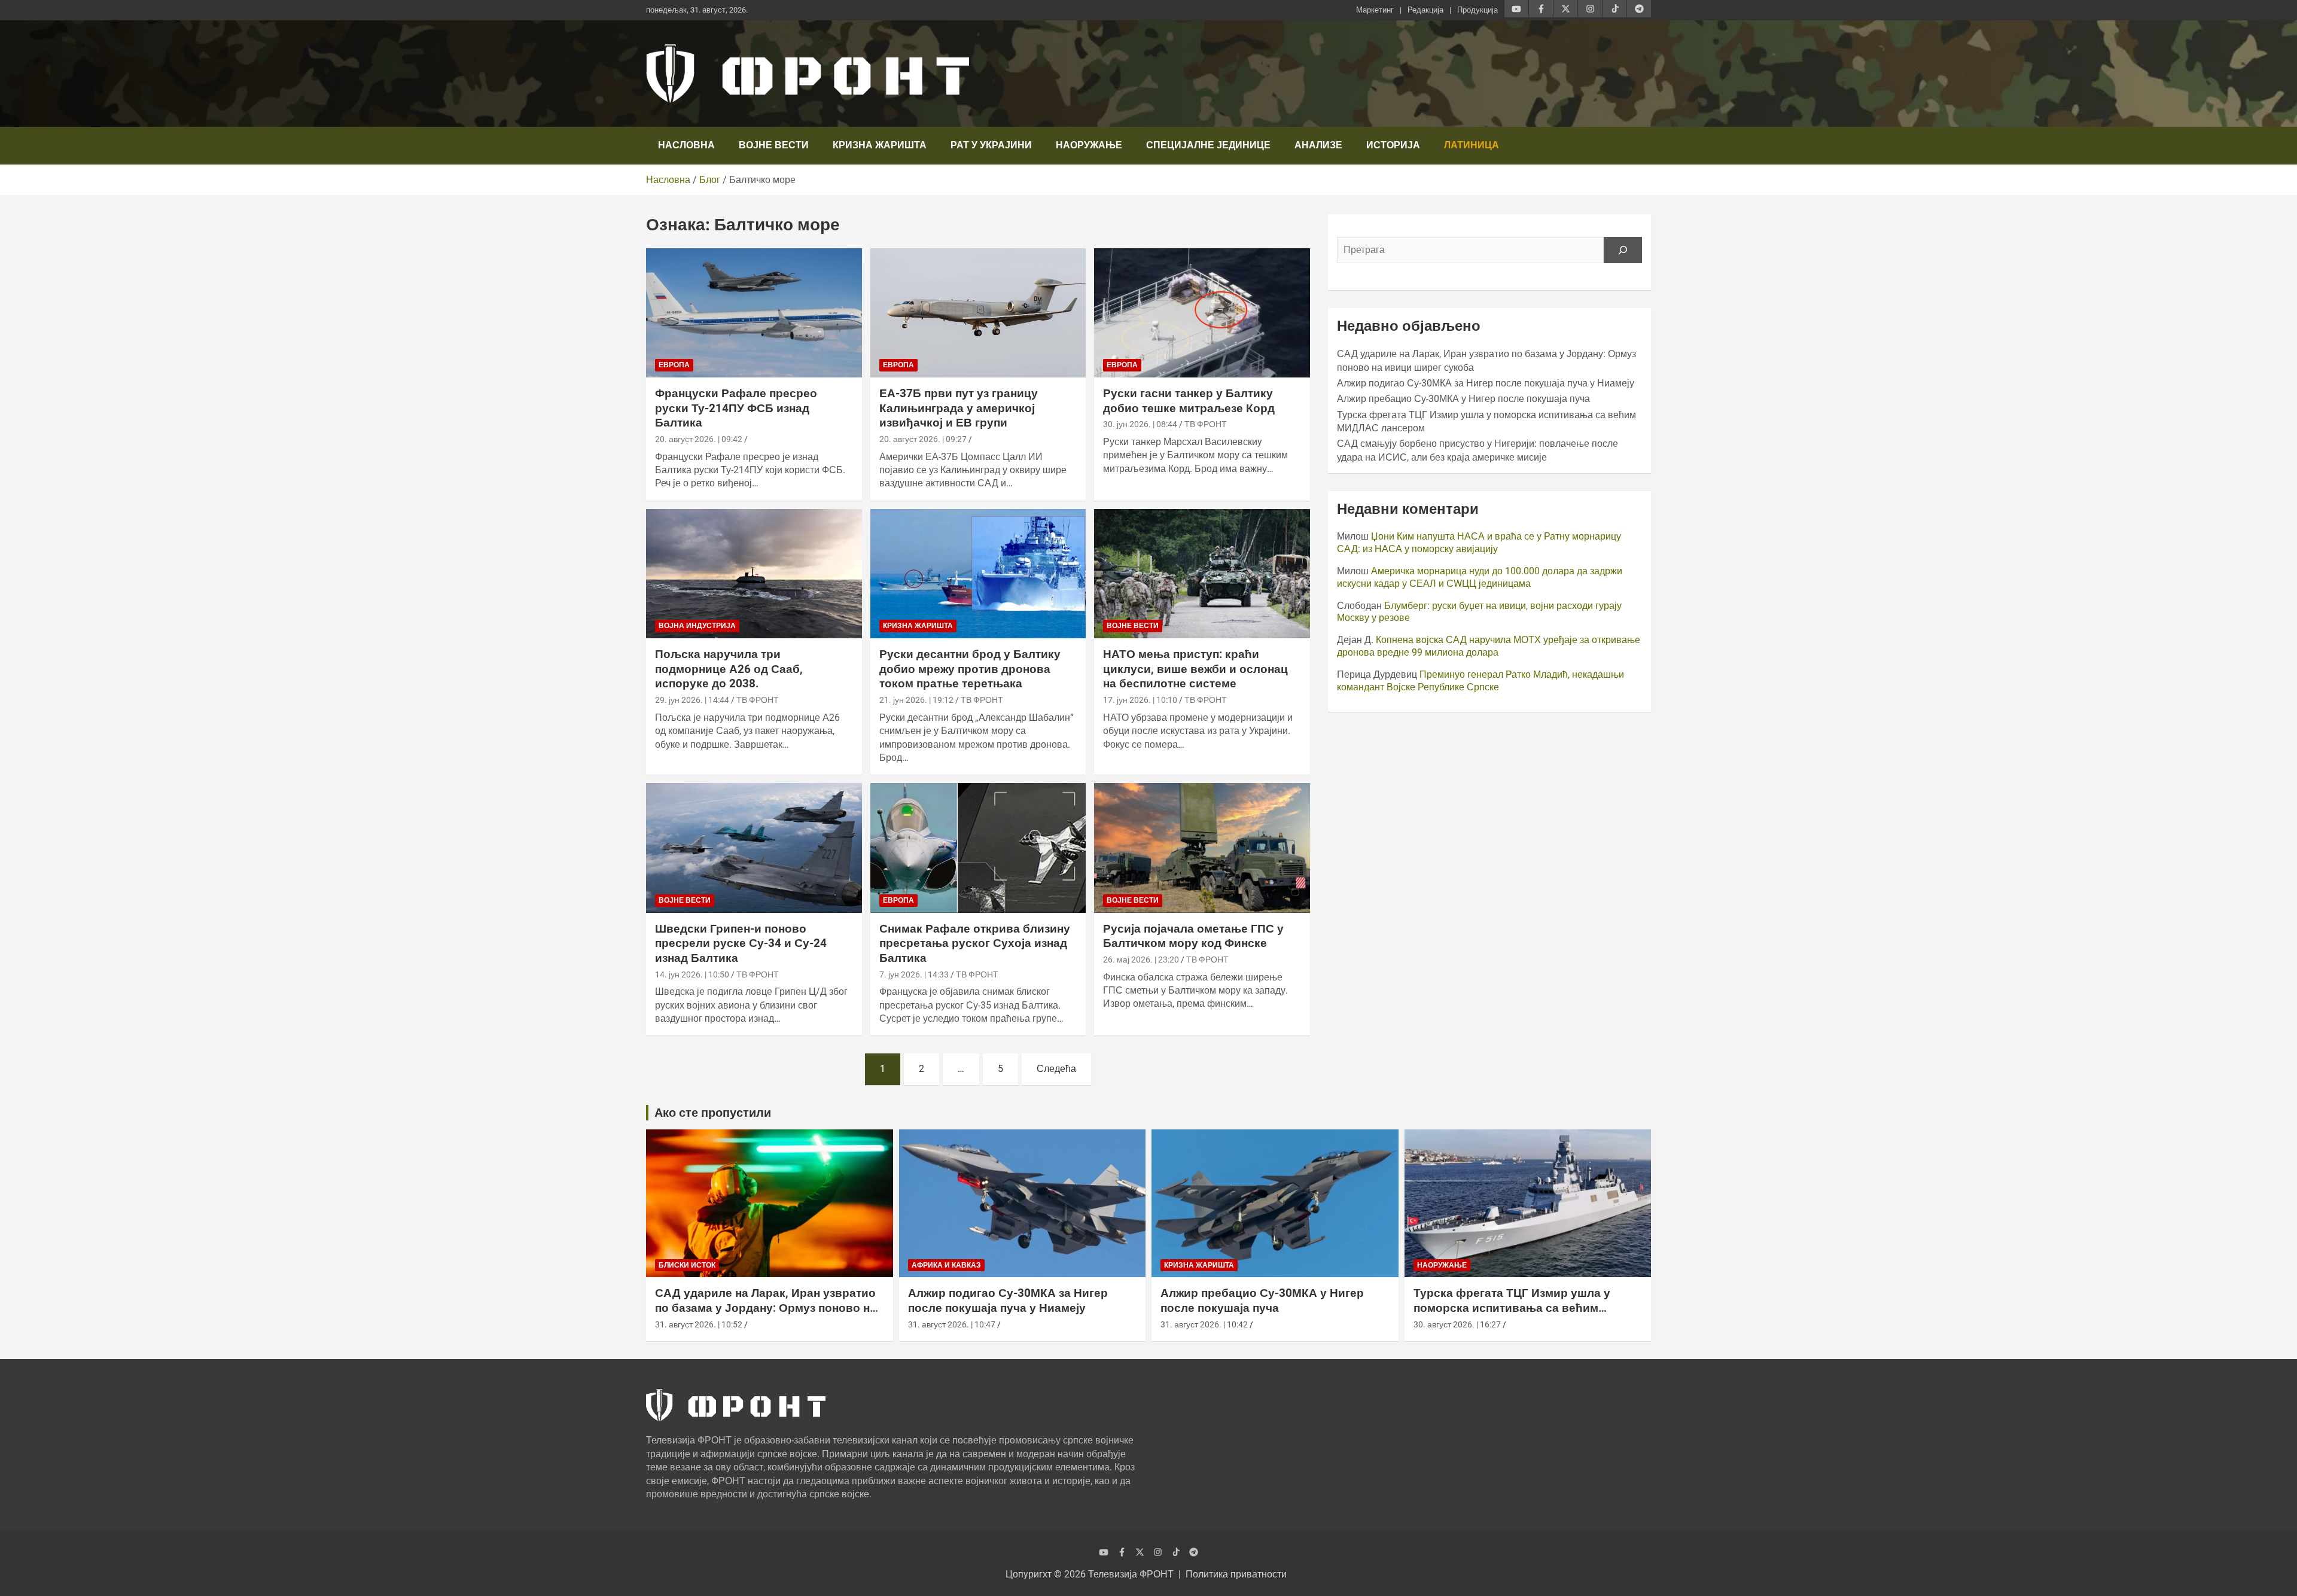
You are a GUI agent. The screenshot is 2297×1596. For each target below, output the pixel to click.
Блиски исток (687, 1265)
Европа (674, 365)
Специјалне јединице (1208, 145)
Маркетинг (1375, 10)
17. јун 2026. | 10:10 (1140, 700)
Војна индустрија (697, 626)
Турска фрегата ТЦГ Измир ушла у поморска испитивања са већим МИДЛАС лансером (1512, 1308)
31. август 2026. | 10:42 (1204, 1324)
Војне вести (774, 145)
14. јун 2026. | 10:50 (692, 974)
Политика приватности (1236, 1574)
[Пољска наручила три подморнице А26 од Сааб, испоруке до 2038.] (754, 574)
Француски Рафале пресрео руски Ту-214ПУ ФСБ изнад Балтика (736, 408)
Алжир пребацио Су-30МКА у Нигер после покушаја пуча (1463, 399)
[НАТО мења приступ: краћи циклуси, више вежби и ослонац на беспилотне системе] (1202, 574)
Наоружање (1089, 145)
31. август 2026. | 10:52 (699, 1324)
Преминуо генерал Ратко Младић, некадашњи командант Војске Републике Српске (1480, 681)
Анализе (1318, 145)
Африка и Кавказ (946, 1265)
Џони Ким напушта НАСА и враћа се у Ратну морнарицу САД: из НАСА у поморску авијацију (1479, 543)
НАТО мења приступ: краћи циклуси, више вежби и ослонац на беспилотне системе (1195, 669)
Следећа (1056, 1069)
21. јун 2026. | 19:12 (916, 700)
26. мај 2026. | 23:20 (1141, 960)
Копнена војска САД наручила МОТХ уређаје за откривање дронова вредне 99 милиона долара (1489, 646)
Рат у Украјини (991, 145)
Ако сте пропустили (713, 1113)
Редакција (1425, 10)
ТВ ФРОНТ (1206, 424)
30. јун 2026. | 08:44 (1140, 424)
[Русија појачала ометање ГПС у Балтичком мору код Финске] (1202, 848)
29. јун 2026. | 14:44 (692, 700)
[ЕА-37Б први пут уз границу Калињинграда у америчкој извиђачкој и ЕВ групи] (978, 313)
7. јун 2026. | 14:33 (914, 974)
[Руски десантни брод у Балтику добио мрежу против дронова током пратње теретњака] (978, 574)
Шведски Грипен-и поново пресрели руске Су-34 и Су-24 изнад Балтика (741, 943)
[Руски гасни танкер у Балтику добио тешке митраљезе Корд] (1202, 313)
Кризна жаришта (880, 145)
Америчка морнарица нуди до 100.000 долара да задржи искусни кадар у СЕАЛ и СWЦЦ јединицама (1480, 577)
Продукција (1477, 10)
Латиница (1472, 145)
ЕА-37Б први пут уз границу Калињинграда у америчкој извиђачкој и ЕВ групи (959, 408)
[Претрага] (1623, 250)
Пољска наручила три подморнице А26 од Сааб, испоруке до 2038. (729, 669)
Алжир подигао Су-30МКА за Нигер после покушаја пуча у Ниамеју (1486, 383)
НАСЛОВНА (686, 145)
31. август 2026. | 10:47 (952, 1324)
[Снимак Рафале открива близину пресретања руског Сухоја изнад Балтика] (978, 848)
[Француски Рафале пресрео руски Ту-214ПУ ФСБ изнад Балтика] (754, 313)
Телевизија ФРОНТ (1131, 1574)
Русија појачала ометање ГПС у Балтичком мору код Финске (1193, 936)
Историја (1393, 145)
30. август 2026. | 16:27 (1457, 1324)
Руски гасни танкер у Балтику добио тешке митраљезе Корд (1189, 401)
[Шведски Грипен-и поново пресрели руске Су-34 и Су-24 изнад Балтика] (754, 848)
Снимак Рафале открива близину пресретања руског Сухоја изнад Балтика (975, 943)
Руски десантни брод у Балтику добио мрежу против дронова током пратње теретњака (970, 669)
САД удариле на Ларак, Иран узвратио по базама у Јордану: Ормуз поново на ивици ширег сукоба (766, 1308)
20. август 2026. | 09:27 (923, 439)
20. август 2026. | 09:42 (699, 439)
